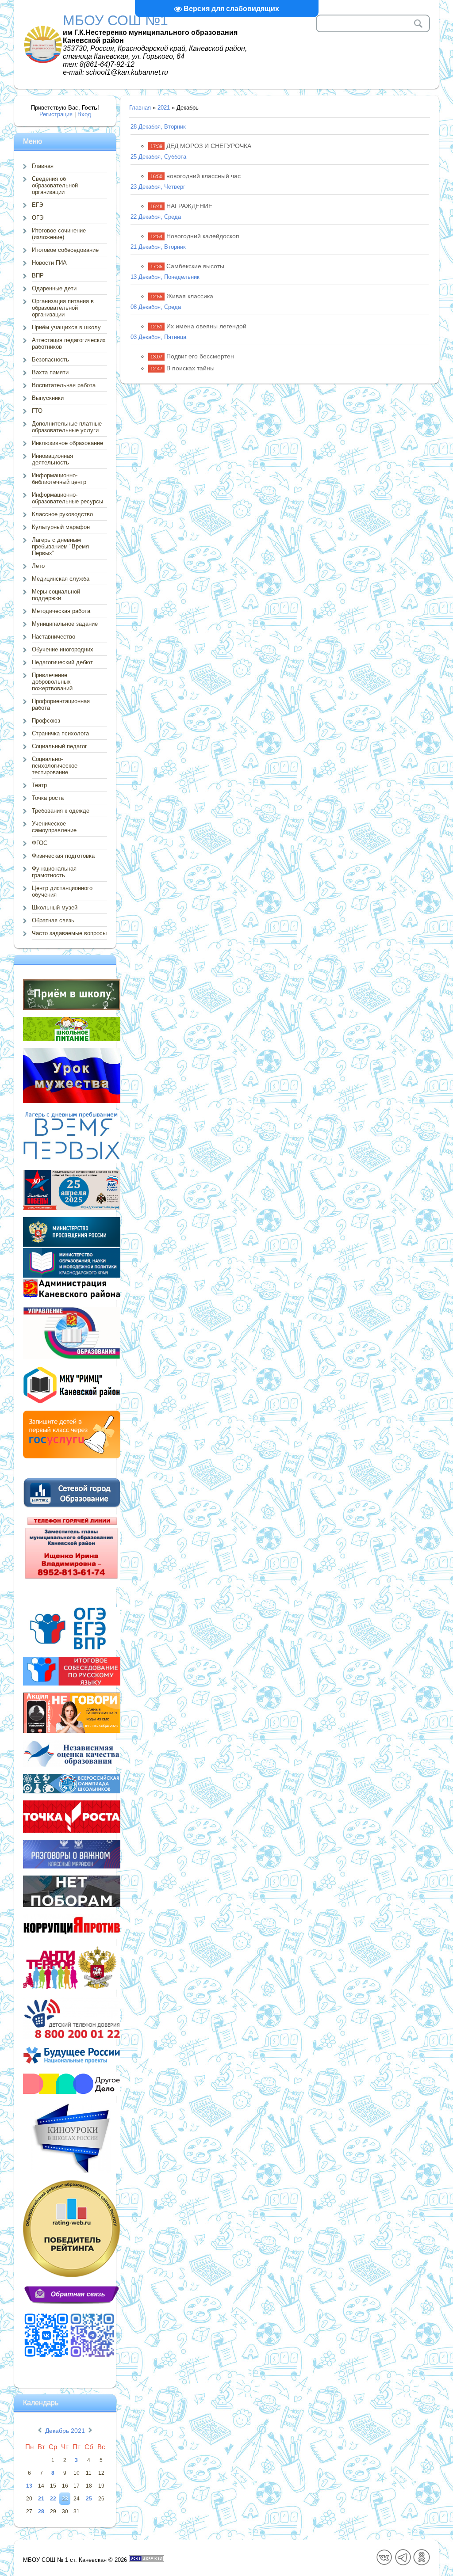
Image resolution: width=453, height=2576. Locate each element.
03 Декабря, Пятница (158, 337)
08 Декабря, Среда (156, 307)
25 (89, 2499)
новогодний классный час (203, 176)
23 (65, 2499)
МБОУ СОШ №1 (115, 20)
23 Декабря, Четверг (158, 187)
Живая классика (190, 296)
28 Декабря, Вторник (158, 127)
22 (53, 2499)
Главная (140, 108)
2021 (164, 108)
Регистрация (56, 114)
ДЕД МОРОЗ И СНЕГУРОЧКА (209, 146)
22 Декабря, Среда (156, 217)
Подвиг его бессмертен (200, 356)
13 (29, 2486)
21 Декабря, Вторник (158, 247)
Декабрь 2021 (65, 2431)
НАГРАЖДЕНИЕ (189, 206)
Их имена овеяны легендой (206, 326)
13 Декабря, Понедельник (165, 277)
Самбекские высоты (195, 266)
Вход (84, 114)
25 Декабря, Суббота (158, 157)
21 (41, 2499)
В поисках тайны (190, 368)
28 (41, 2511)
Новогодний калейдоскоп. (204, 236)
